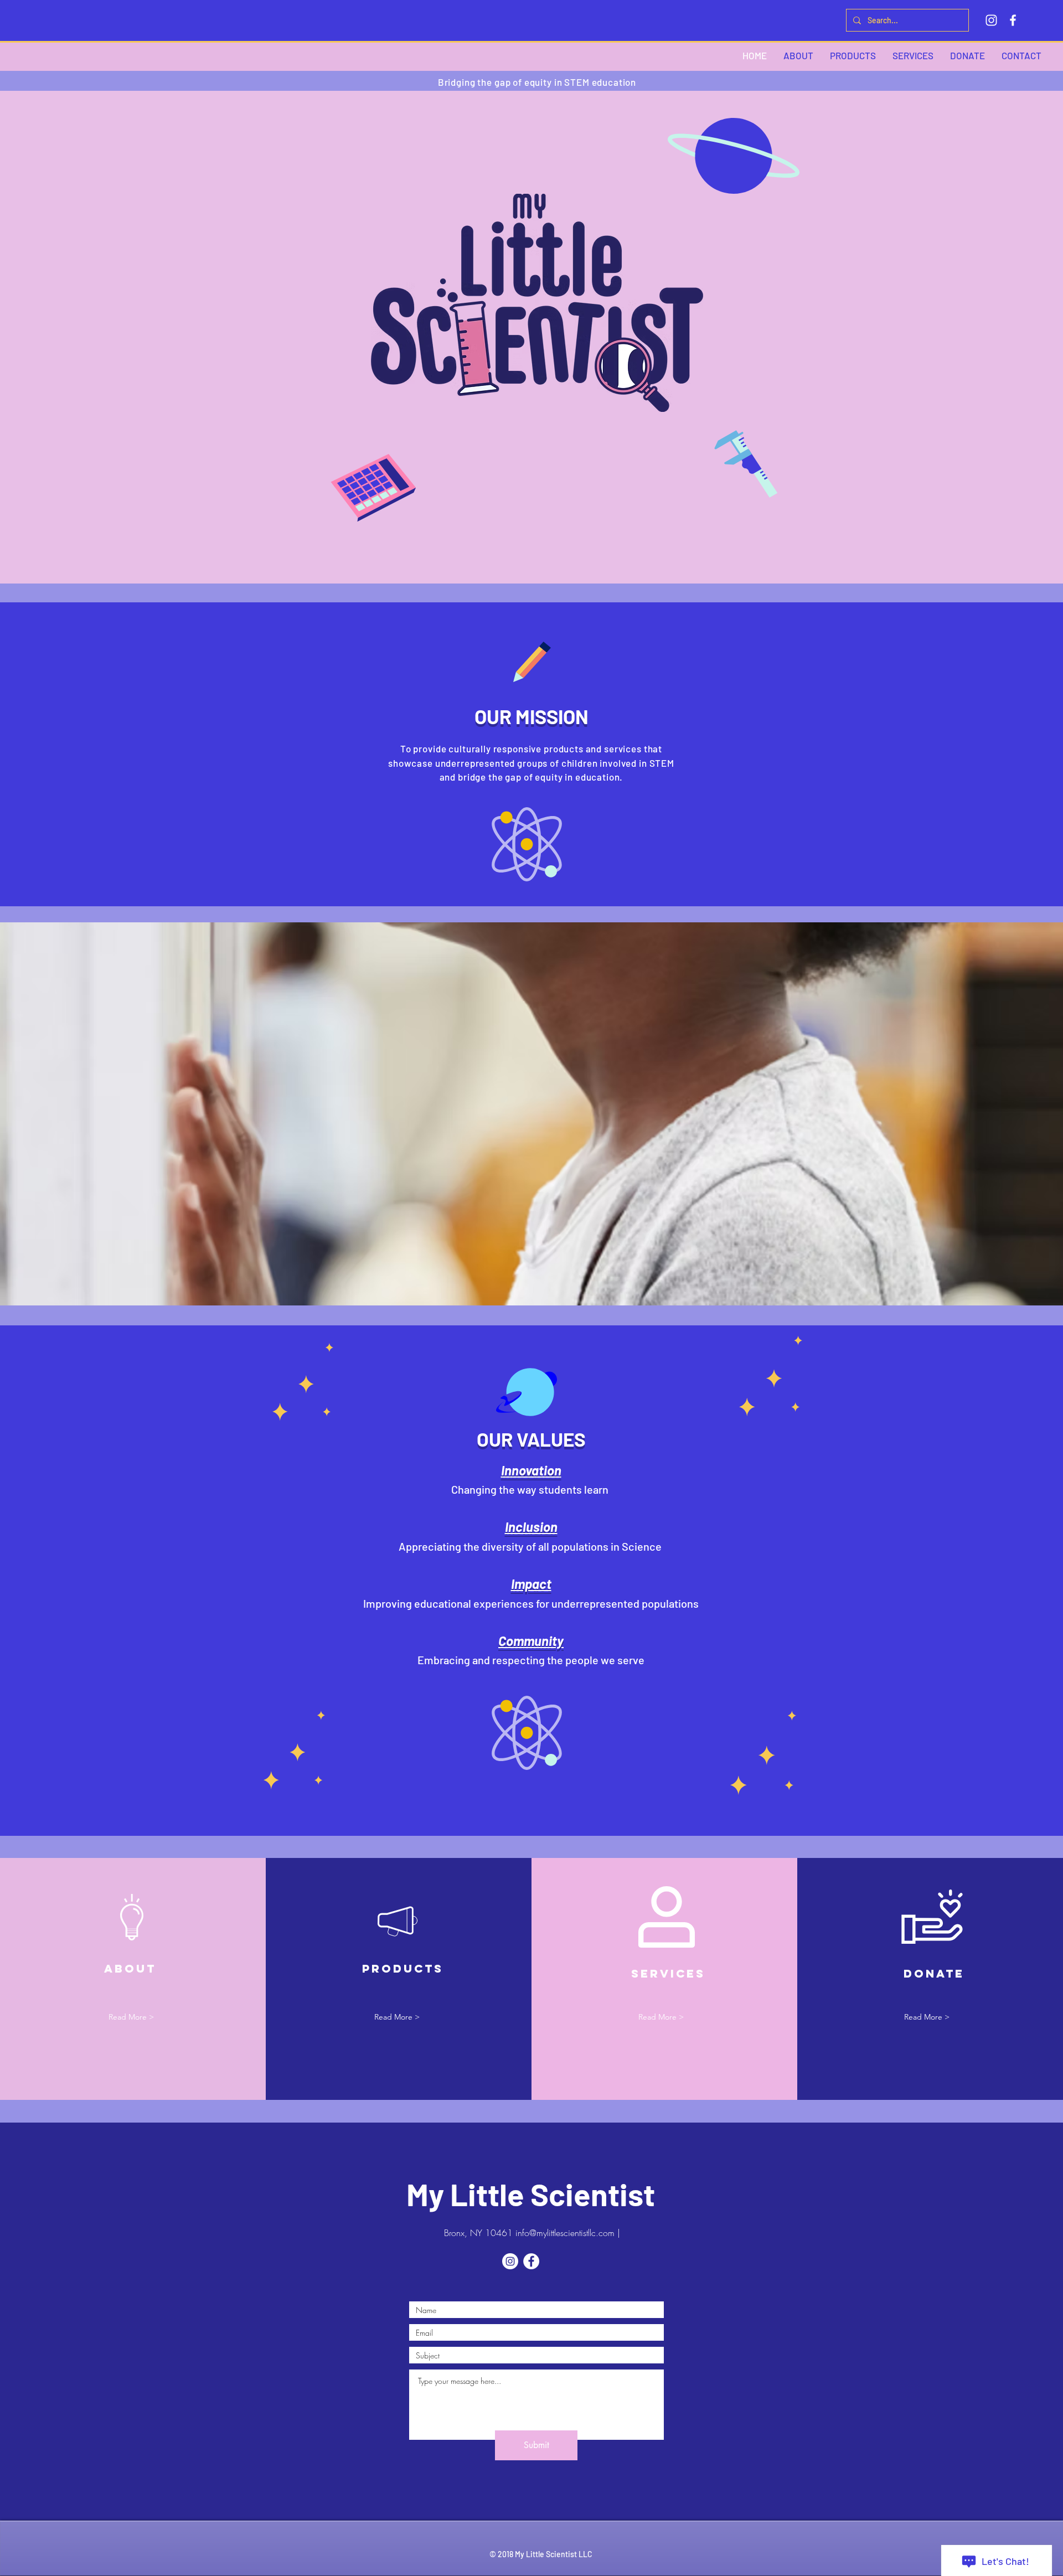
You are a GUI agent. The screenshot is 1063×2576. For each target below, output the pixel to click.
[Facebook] (1013, 20)
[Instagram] (991, 20)
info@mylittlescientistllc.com (565, 2233)
